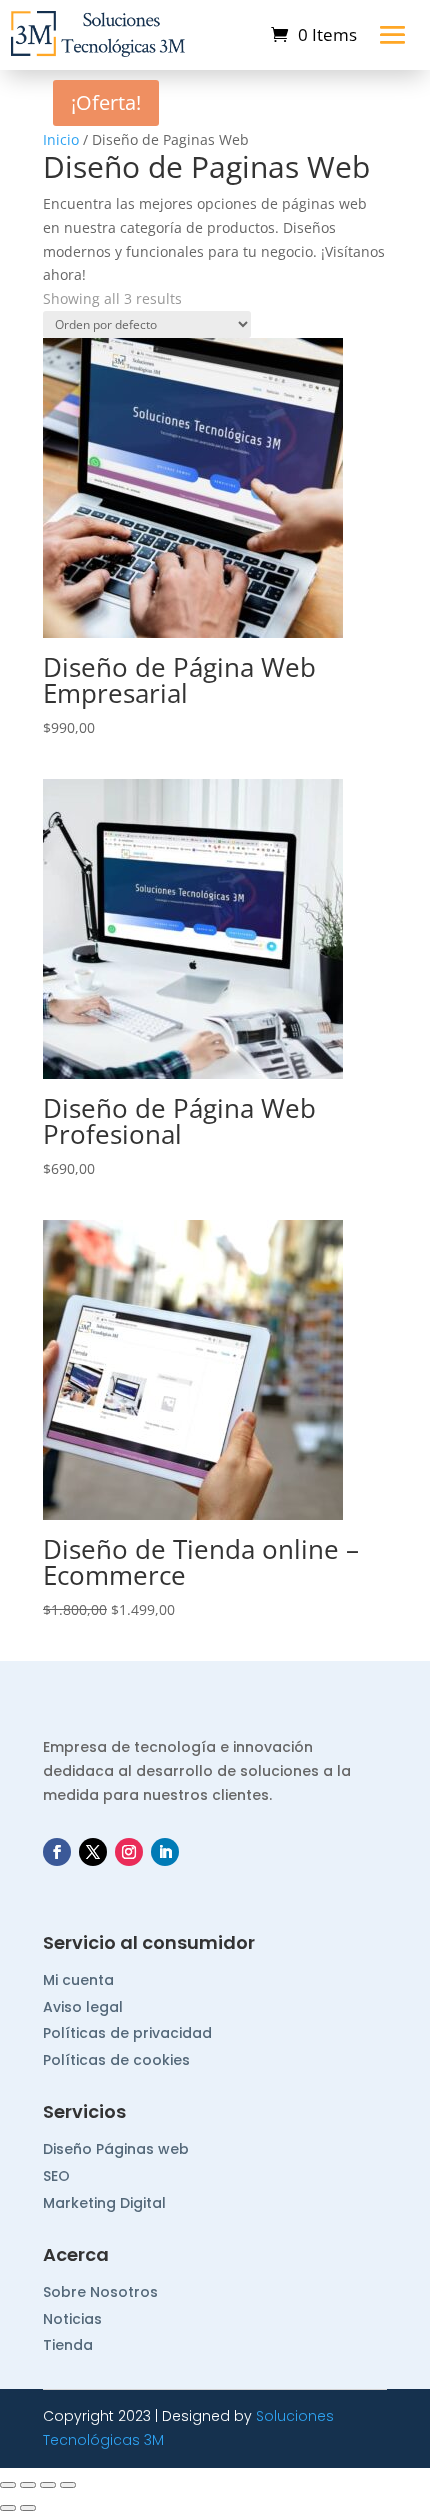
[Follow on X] (93, 1852)
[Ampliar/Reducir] (8, 2485)
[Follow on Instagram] (129, 1852)
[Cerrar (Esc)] (68, 2485)
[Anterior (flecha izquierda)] (8, 2508)
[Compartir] (48, 2485)
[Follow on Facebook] (57, 1852)
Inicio (61, 139)
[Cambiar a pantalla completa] (28, 2485)
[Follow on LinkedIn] (165, 1852)
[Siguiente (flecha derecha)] (28, 2508)
